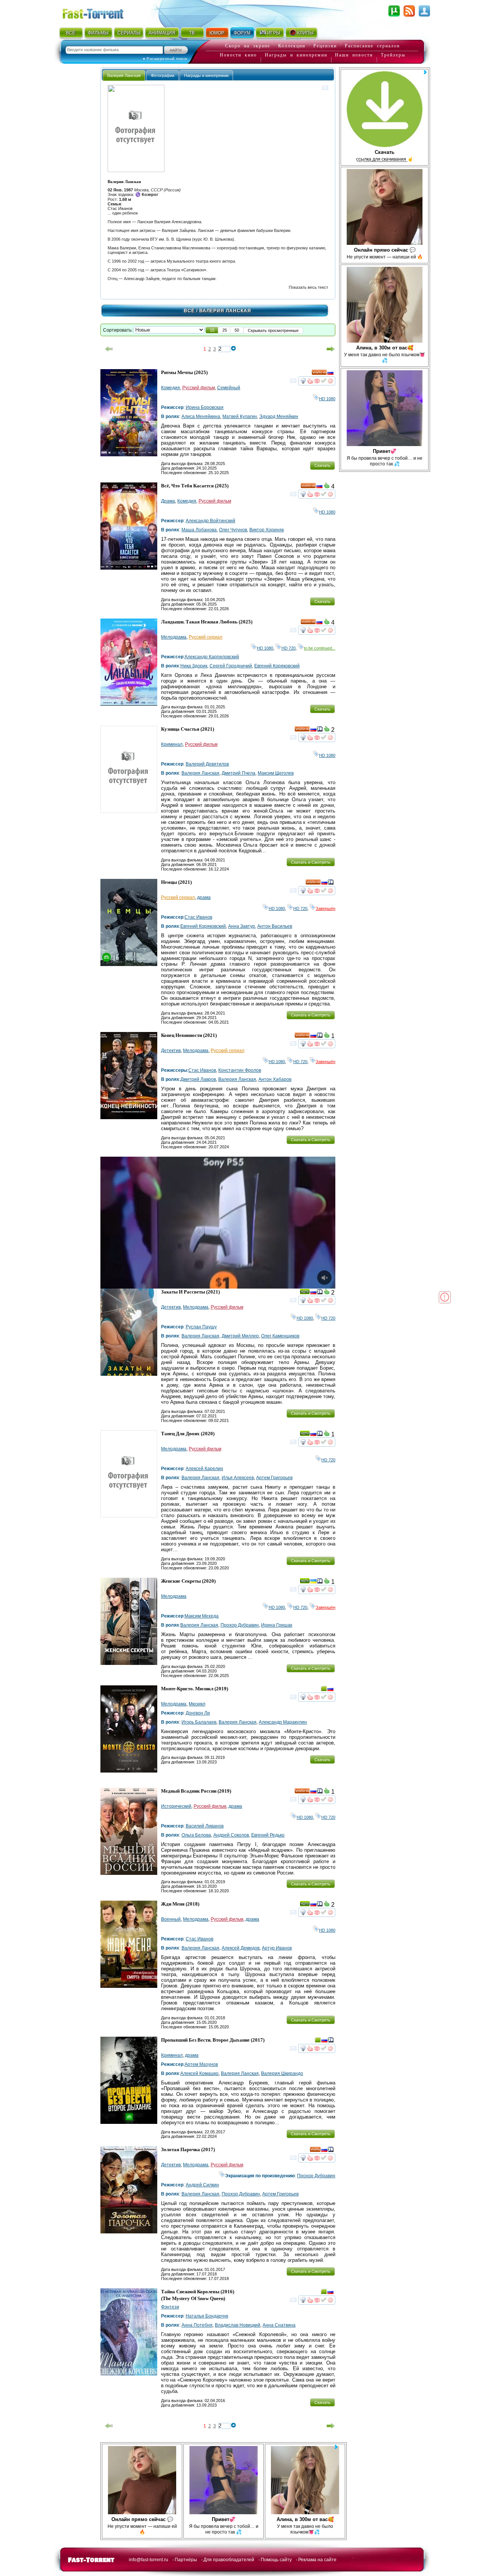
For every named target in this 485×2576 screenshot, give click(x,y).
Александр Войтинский (210, 521)
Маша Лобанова (199, 530)
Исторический (176, 1806)
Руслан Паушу (201, 1327)
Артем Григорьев (274, 1478)
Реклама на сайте (317, 2560)
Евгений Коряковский (277, 666)
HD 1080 (327, 399)
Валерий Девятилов (207, 764)
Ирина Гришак (277, 1625)
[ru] (330, 374)
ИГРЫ (274, 33)
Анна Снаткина (279, 2325)
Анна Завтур (242, 926)
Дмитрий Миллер (240, 1336)
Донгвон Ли (198, 1713)
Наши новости (354, 55)
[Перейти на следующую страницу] (331, 349)
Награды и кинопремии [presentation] (206, 75)
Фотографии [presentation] (163, 75)
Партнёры (186, 2560)
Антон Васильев (275, 926)
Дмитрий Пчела (239, 773)
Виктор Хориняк (267, 530)
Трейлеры (393, 55)
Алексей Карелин (204, 1469)
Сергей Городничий (231, 666)
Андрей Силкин (202, 2185)
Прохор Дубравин (240, 1625)
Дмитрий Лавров (198, 1079)
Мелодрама (174, 637)
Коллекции (292, 46)
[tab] (124, 75)
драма (204, 897)
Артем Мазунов (201, 2064)
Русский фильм (199, 388)
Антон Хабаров (275, 1079)
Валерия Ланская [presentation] (124, 75)
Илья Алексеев (238, 1478)
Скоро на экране (248, 46)
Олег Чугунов (233, 530)
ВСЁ (71, 33)
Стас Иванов (198, 917)
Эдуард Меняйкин (279, 417)
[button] (212, 330)
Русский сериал (206, 637)
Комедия (171, 388)
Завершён (325, 908)
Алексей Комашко (199, 2073)
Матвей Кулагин (240, 417)
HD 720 (289, 648)
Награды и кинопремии (296, 55)
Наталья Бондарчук (207, 2316)
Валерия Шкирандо (282, 2073)
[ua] (313, 1582)
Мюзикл (197, 1704)
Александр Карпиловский (212, 657)
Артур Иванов (277, 1948)
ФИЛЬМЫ (98, 33)
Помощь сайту (276, 2560)
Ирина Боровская (205, 407)
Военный (171, 1919)
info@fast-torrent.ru (149, 2560)
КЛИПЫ (305, 33)
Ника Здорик (194, 666)
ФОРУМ (242, 33)
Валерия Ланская (200, 773)
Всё (189, 311)
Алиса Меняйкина (201, 417)
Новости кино (238, 55)
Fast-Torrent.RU (100, 12)
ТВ (192, 33)
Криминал (172, 744)
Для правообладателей (229, 2560)
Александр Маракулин (283, 1722)
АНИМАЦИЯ (162, 33)
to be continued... (320, 648)
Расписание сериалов (372, 46)
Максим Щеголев (276, 773)
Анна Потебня (197, 2325)
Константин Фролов (240, 1070)
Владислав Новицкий (238, 2325)
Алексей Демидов (241, 1948)
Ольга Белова (196, 1835)
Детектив (171, 1051)
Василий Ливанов (205, 1826)
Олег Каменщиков (280, 1336)
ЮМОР (217, 33)
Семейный (229, 388)
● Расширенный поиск (165, 59)
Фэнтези (170, 2307)
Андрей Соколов (231, 1835)
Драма (168, 501)
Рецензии (325, 46)
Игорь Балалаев (199, 1722)
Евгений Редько (268, 1835)
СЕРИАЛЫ (129, 33)
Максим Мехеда (202, 1616)
